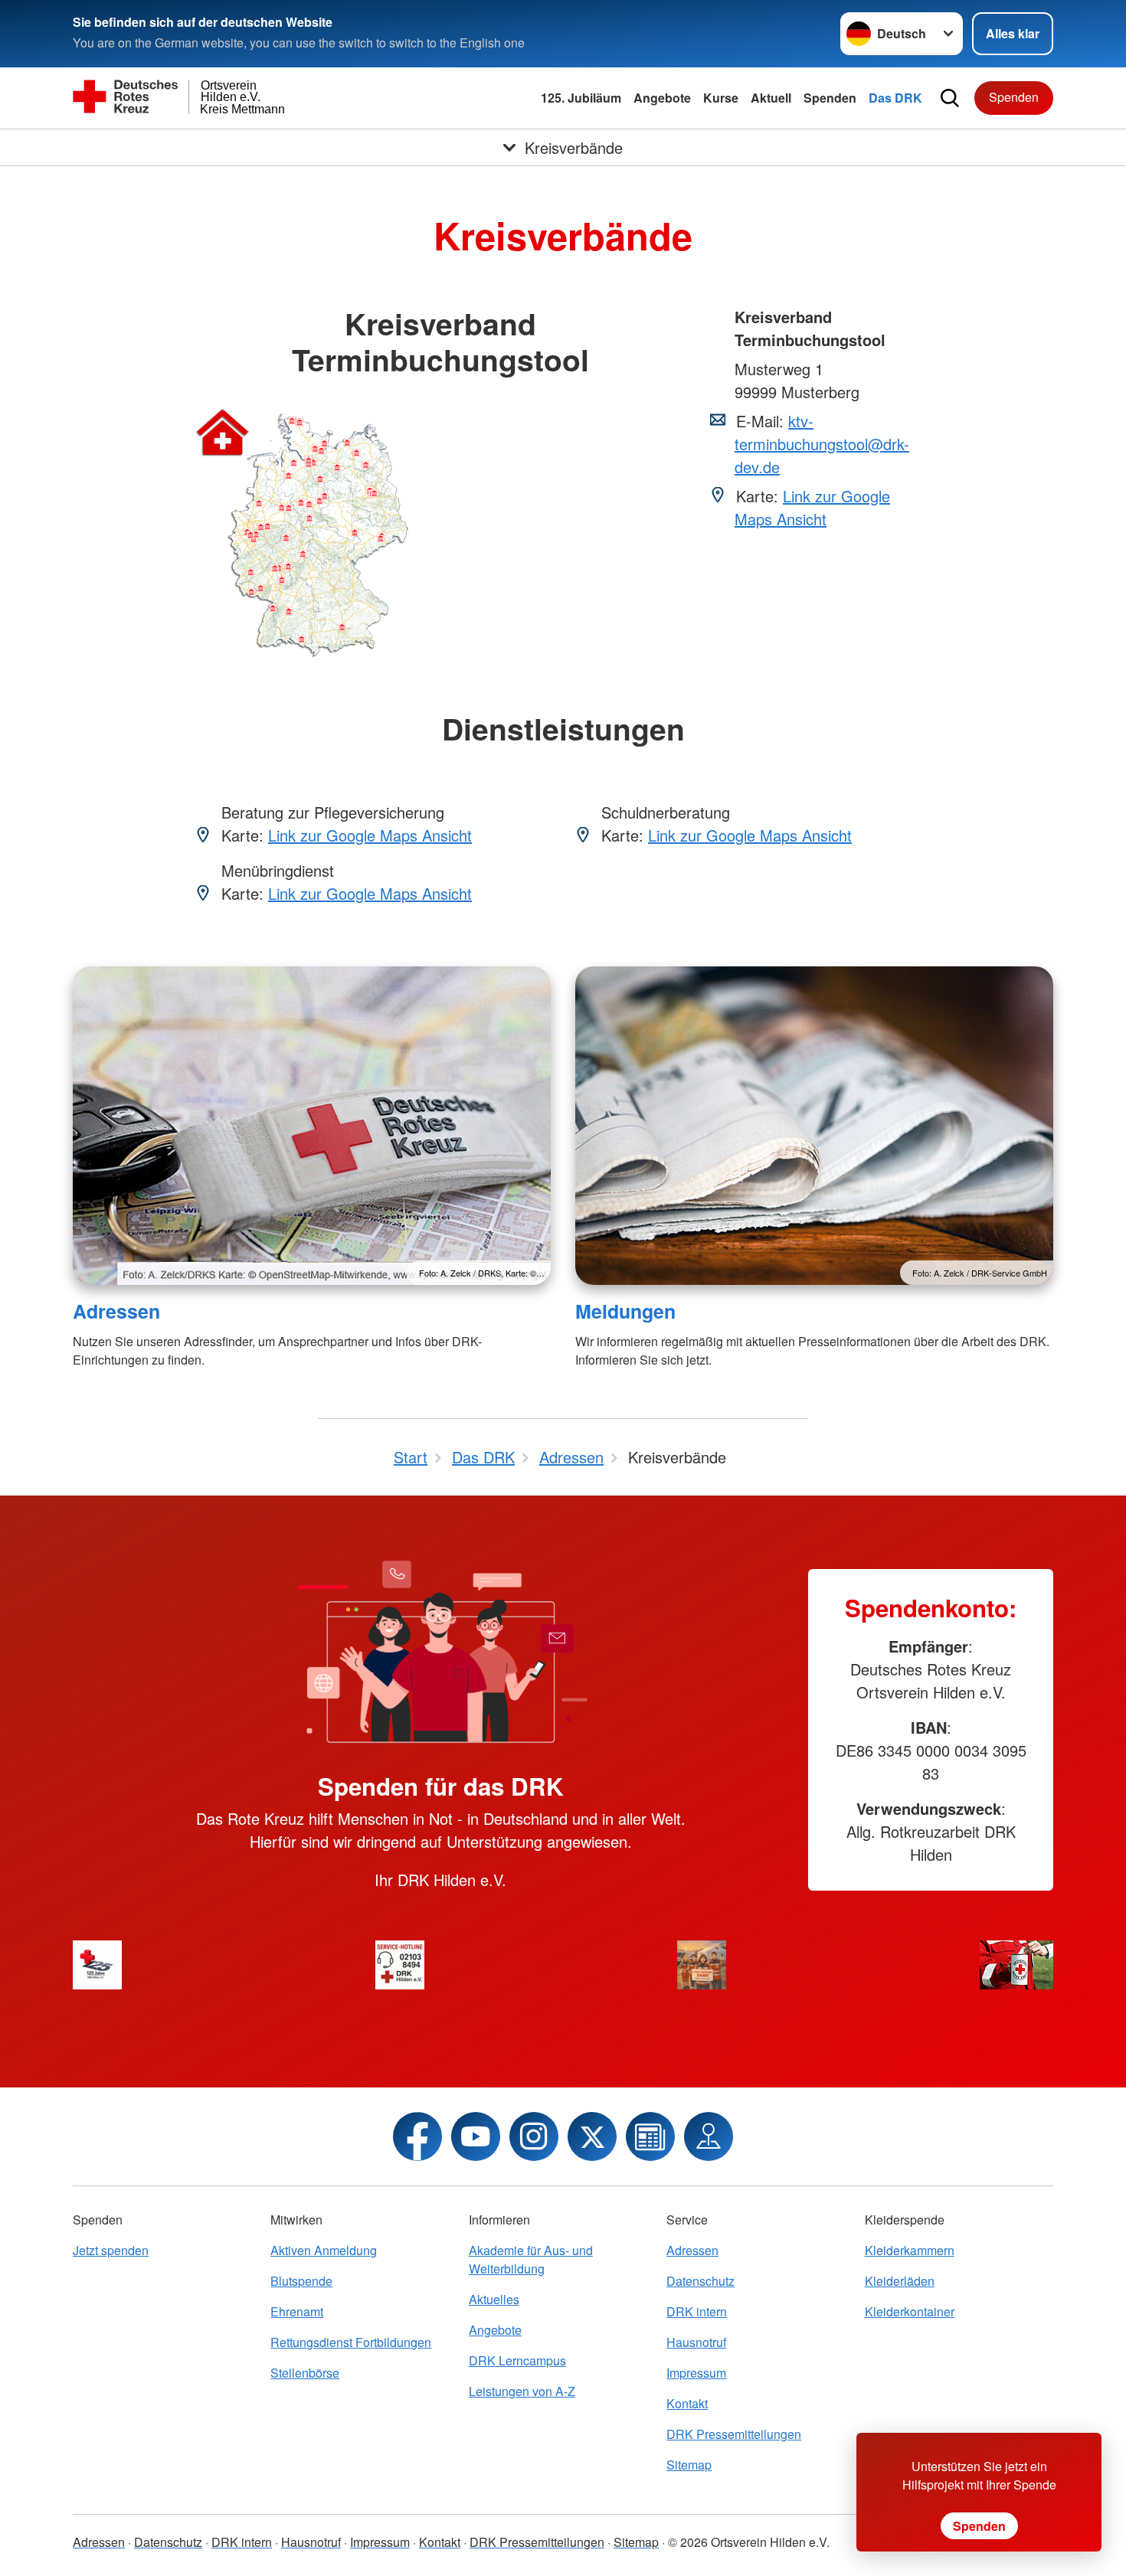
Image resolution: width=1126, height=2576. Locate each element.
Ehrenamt (297, 2311)
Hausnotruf (696, 2342)
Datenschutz (700, 2281)
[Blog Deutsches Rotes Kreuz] (650, 2136)
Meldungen (625, 1311)
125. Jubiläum (581, 98)
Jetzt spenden (111, 2250)
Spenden (830, 98)
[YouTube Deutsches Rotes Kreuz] (476, 2136)
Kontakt (687, 2403)
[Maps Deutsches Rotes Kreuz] (709, 2136)
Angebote (662, 98)
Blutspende (301, 2281)
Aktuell (771, 98)
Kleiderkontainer (910, 2311)
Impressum (696, 2373)
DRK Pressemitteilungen (734, 2434)
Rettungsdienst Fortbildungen (351, 2342)
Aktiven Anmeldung (324, 2250)
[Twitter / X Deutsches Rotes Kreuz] (592, 2136)
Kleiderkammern (910, 2250)
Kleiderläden (900, 2281)
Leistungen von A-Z (522, 2391)
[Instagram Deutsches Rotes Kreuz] (534, 2136)
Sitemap (689, 2465)
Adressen (116, 1311)
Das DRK (895, 98)
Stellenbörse (305, 2373)
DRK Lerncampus (517, 2360)
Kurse (721, 98)
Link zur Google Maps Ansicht (812, 507)
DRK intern (697, 2311)
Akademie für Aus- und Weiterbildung (531, 2259)
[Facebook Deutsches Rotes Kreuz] (417, 2136)
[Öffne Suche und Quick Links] (950, 98)
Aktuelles (494, 2299)
